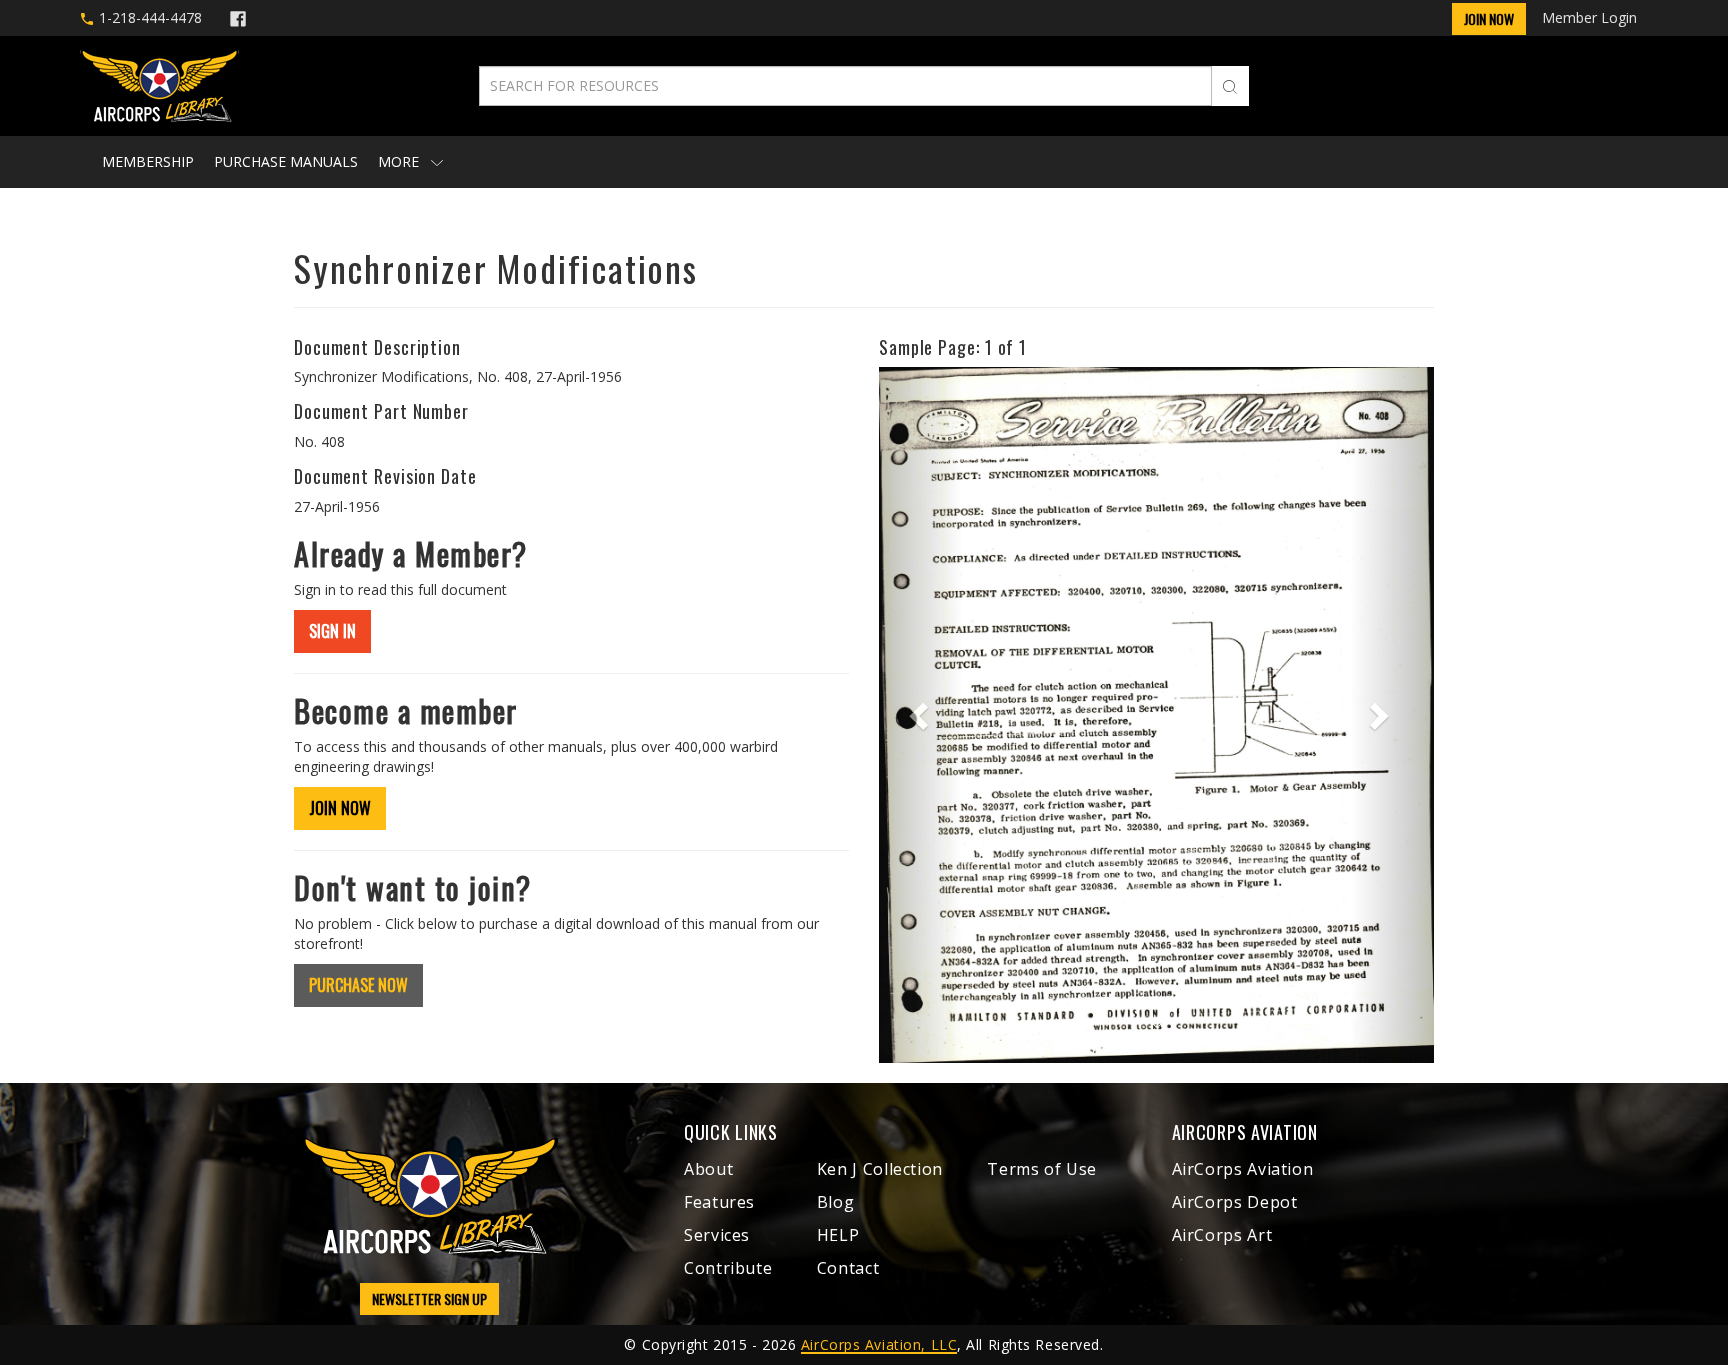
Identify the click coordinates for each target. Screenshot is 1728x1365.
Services (717, 1235)
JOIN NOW (340, 808)
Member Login (1589, 17)
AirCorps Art (1222, 1235)
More (400, 161)
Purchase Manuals (286, 161)
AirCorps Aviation (1243, 1169)
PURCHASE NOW (358, 985)
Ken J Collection (880, 1169)
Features (719, 1202)
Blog (836, 1202)
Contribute (728, 1268)
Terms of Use (1042, 1169)
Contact (848, 1268)
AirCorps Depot (1235, 1202)
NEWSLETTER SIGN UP (429, 1298)
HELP (838, 1235)
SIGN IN (332, 631)
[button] (920, 715)
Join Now (1489, 18)
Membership (148, 161)
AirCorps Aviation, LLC (879, 1344)
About (708, 1169)
